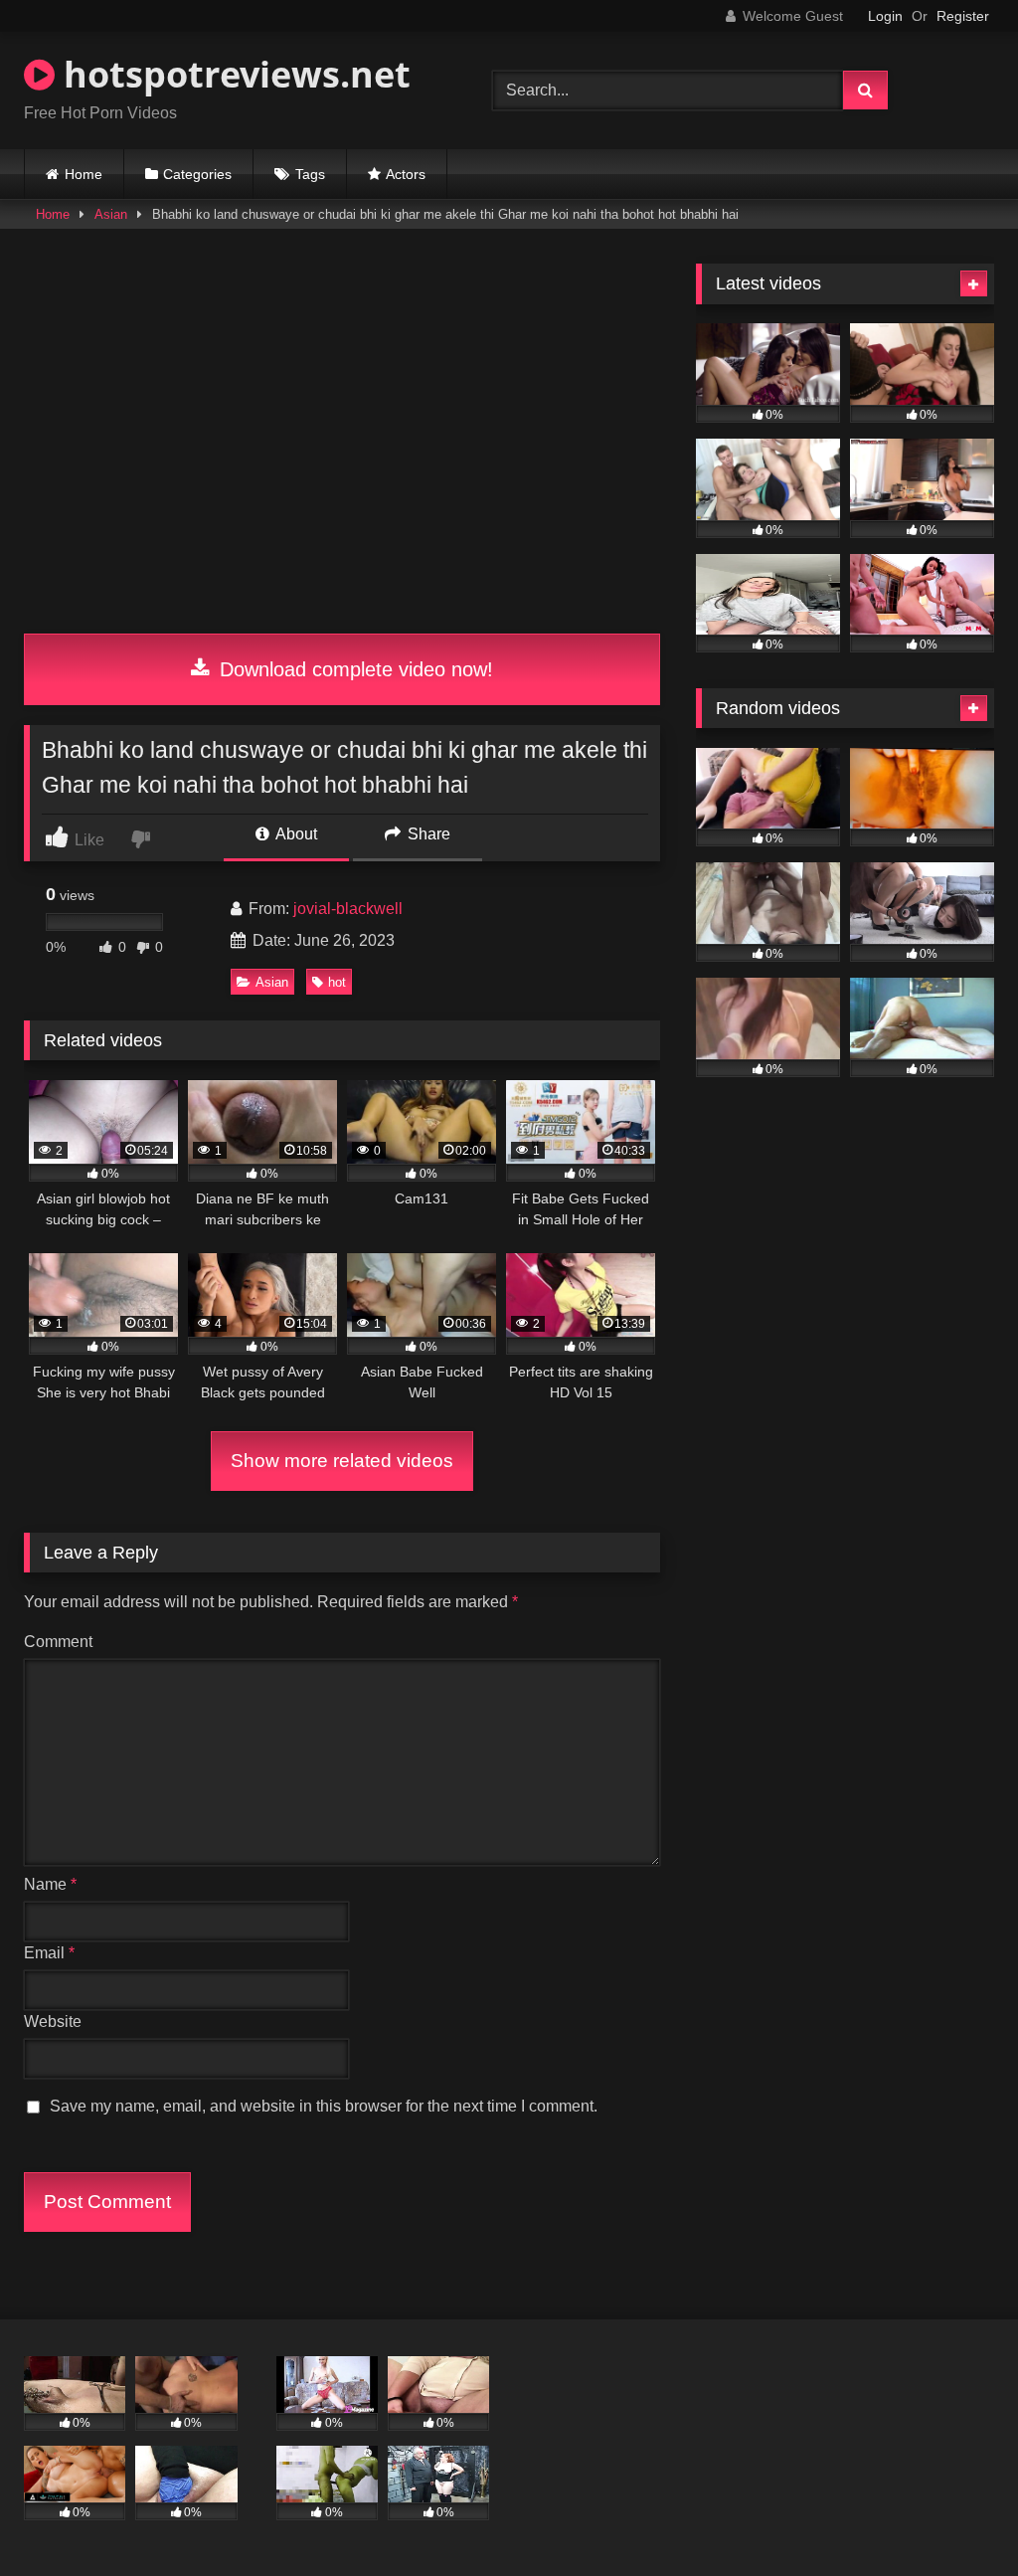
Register (963, 16)
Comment (58, 1642)
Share (427, 834)
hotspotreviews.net (233, 74)
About (295, 834)
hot (337, 982)
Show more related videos (342, 1461)
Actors (406, 174)
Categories (197, 174)
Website (53, 2022)
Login (885, 16)
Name (50, 1884)
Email (49, 1953)
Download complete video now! (353, 669)
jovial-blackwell (348, 909)
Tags (310, 174)
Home (84, 174)
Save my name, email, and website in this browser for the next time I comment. (324, 2106)
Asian (111, 214)
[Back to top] (956, 2517)
